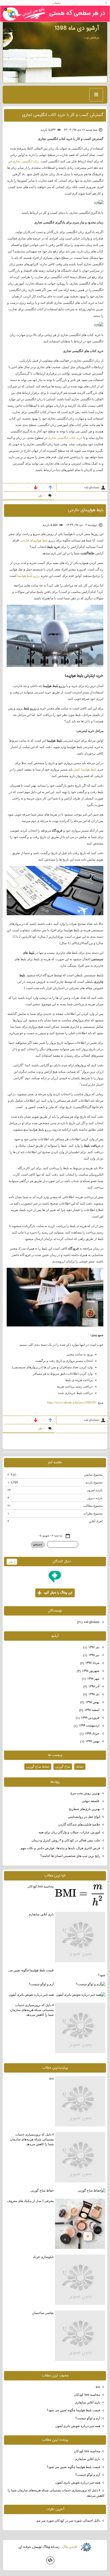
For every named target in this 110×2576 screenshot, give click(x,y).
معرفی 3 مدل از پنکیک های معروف (30, 2201)
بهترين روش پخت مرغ (85, 1793)
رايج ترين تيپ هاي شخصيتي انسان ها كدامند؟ (70, 1856)
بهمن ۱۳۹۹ (90, 1741)
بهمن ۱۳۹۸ (90, 1702)
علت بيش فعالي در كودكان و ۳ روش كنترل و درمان (66, 1840)
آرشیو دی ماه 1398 (77, 28)
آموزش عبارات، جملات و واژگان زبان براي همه (69, 1832)
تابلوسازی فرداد (43, 2257)
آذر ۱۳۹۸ (92, 1686)
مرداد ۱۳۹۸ (90, 1663)
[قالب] (50, 2560)
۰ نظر (42, 496)
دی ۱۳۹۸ (92, 1694)
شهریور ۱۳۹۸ (89, 1671)
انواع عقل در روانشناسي (84, 1817)
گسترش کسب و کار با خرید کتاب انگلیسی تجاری (63, 115)
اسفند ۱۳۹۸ (90, 1710)
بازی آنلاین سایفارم (41, 1914)
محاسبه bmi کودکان (41, 1886)
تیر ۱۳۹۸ (92, 1655)
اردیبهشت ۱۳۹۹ (87, 1726)
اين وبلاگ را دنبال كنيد (55, 1593)
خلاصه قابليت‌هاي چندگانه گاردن (79, 1824)
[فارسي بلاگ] (86, 2547)
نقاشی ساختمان (43, 2313)
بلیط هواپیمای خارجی (86, 510)
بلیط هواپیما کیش (85, 769)
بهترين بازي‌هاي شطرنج (85, 1809)
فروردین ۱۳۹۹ (88, 1718)
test (52, 2078)
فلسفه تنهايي (91, 1801)
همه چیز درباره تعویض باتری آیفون (31, 1995)
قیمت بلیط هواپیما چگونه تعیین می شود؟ (57, 1973)
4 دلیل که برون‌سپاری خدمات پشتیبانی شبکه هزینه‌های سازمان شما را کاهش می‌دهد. (32, 2010)
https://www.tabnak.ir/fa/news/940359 (71, 1403)
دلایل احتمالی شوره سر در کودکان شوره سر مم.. (68, 2521)
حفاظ (80, 1767)
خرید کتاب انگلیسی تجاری (65, 438)
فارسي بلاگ (69, 2547)
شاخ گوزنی (63, 1767)
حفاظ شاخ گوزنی (38, 1767)
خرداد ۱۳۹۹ (90, 1734)
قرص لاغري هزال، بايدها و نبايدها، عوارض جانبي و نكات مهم (60, 1848)
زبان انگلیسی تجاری (26, 161)
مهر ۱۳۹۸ (91, 1679)
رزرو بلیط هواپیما (28, 576)
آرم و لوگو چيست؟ (41, 1984)
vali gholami (89, 1622)
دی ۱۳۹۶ (92, 1647)
